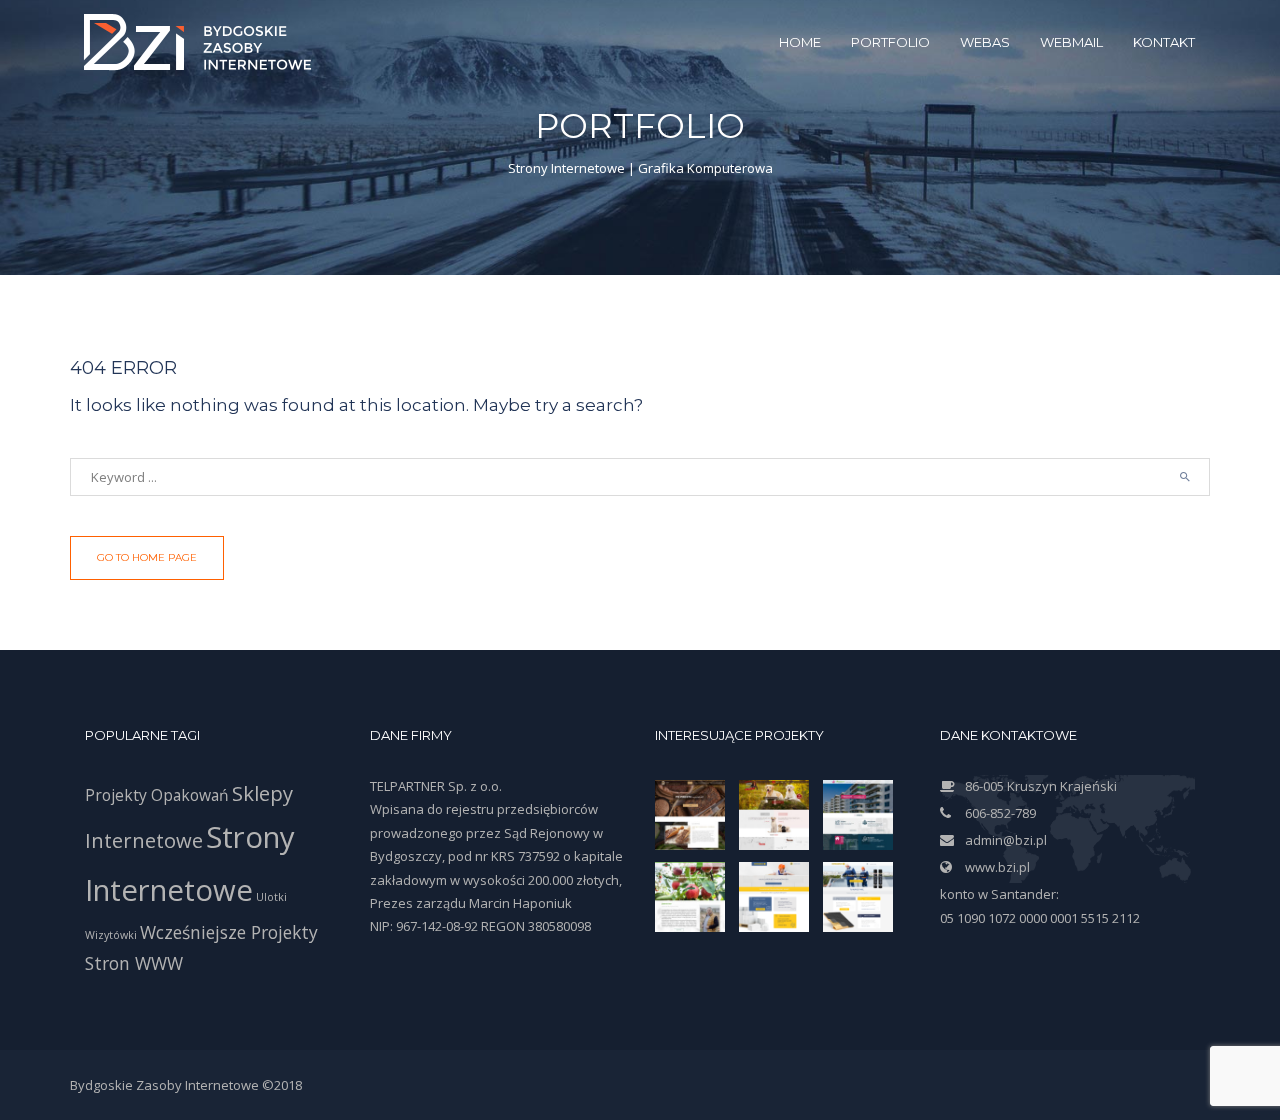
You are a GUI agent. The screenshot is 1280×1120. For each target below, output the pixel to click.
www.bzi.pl (997, 867)
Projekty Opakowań (157, 795)
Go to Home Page (147, 557)
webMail (1071, 42)
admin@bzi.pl (1006, 840)
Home (800, 42)
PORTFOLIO (890, 42)
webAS (985, 42)
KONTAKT (1164, 42)
